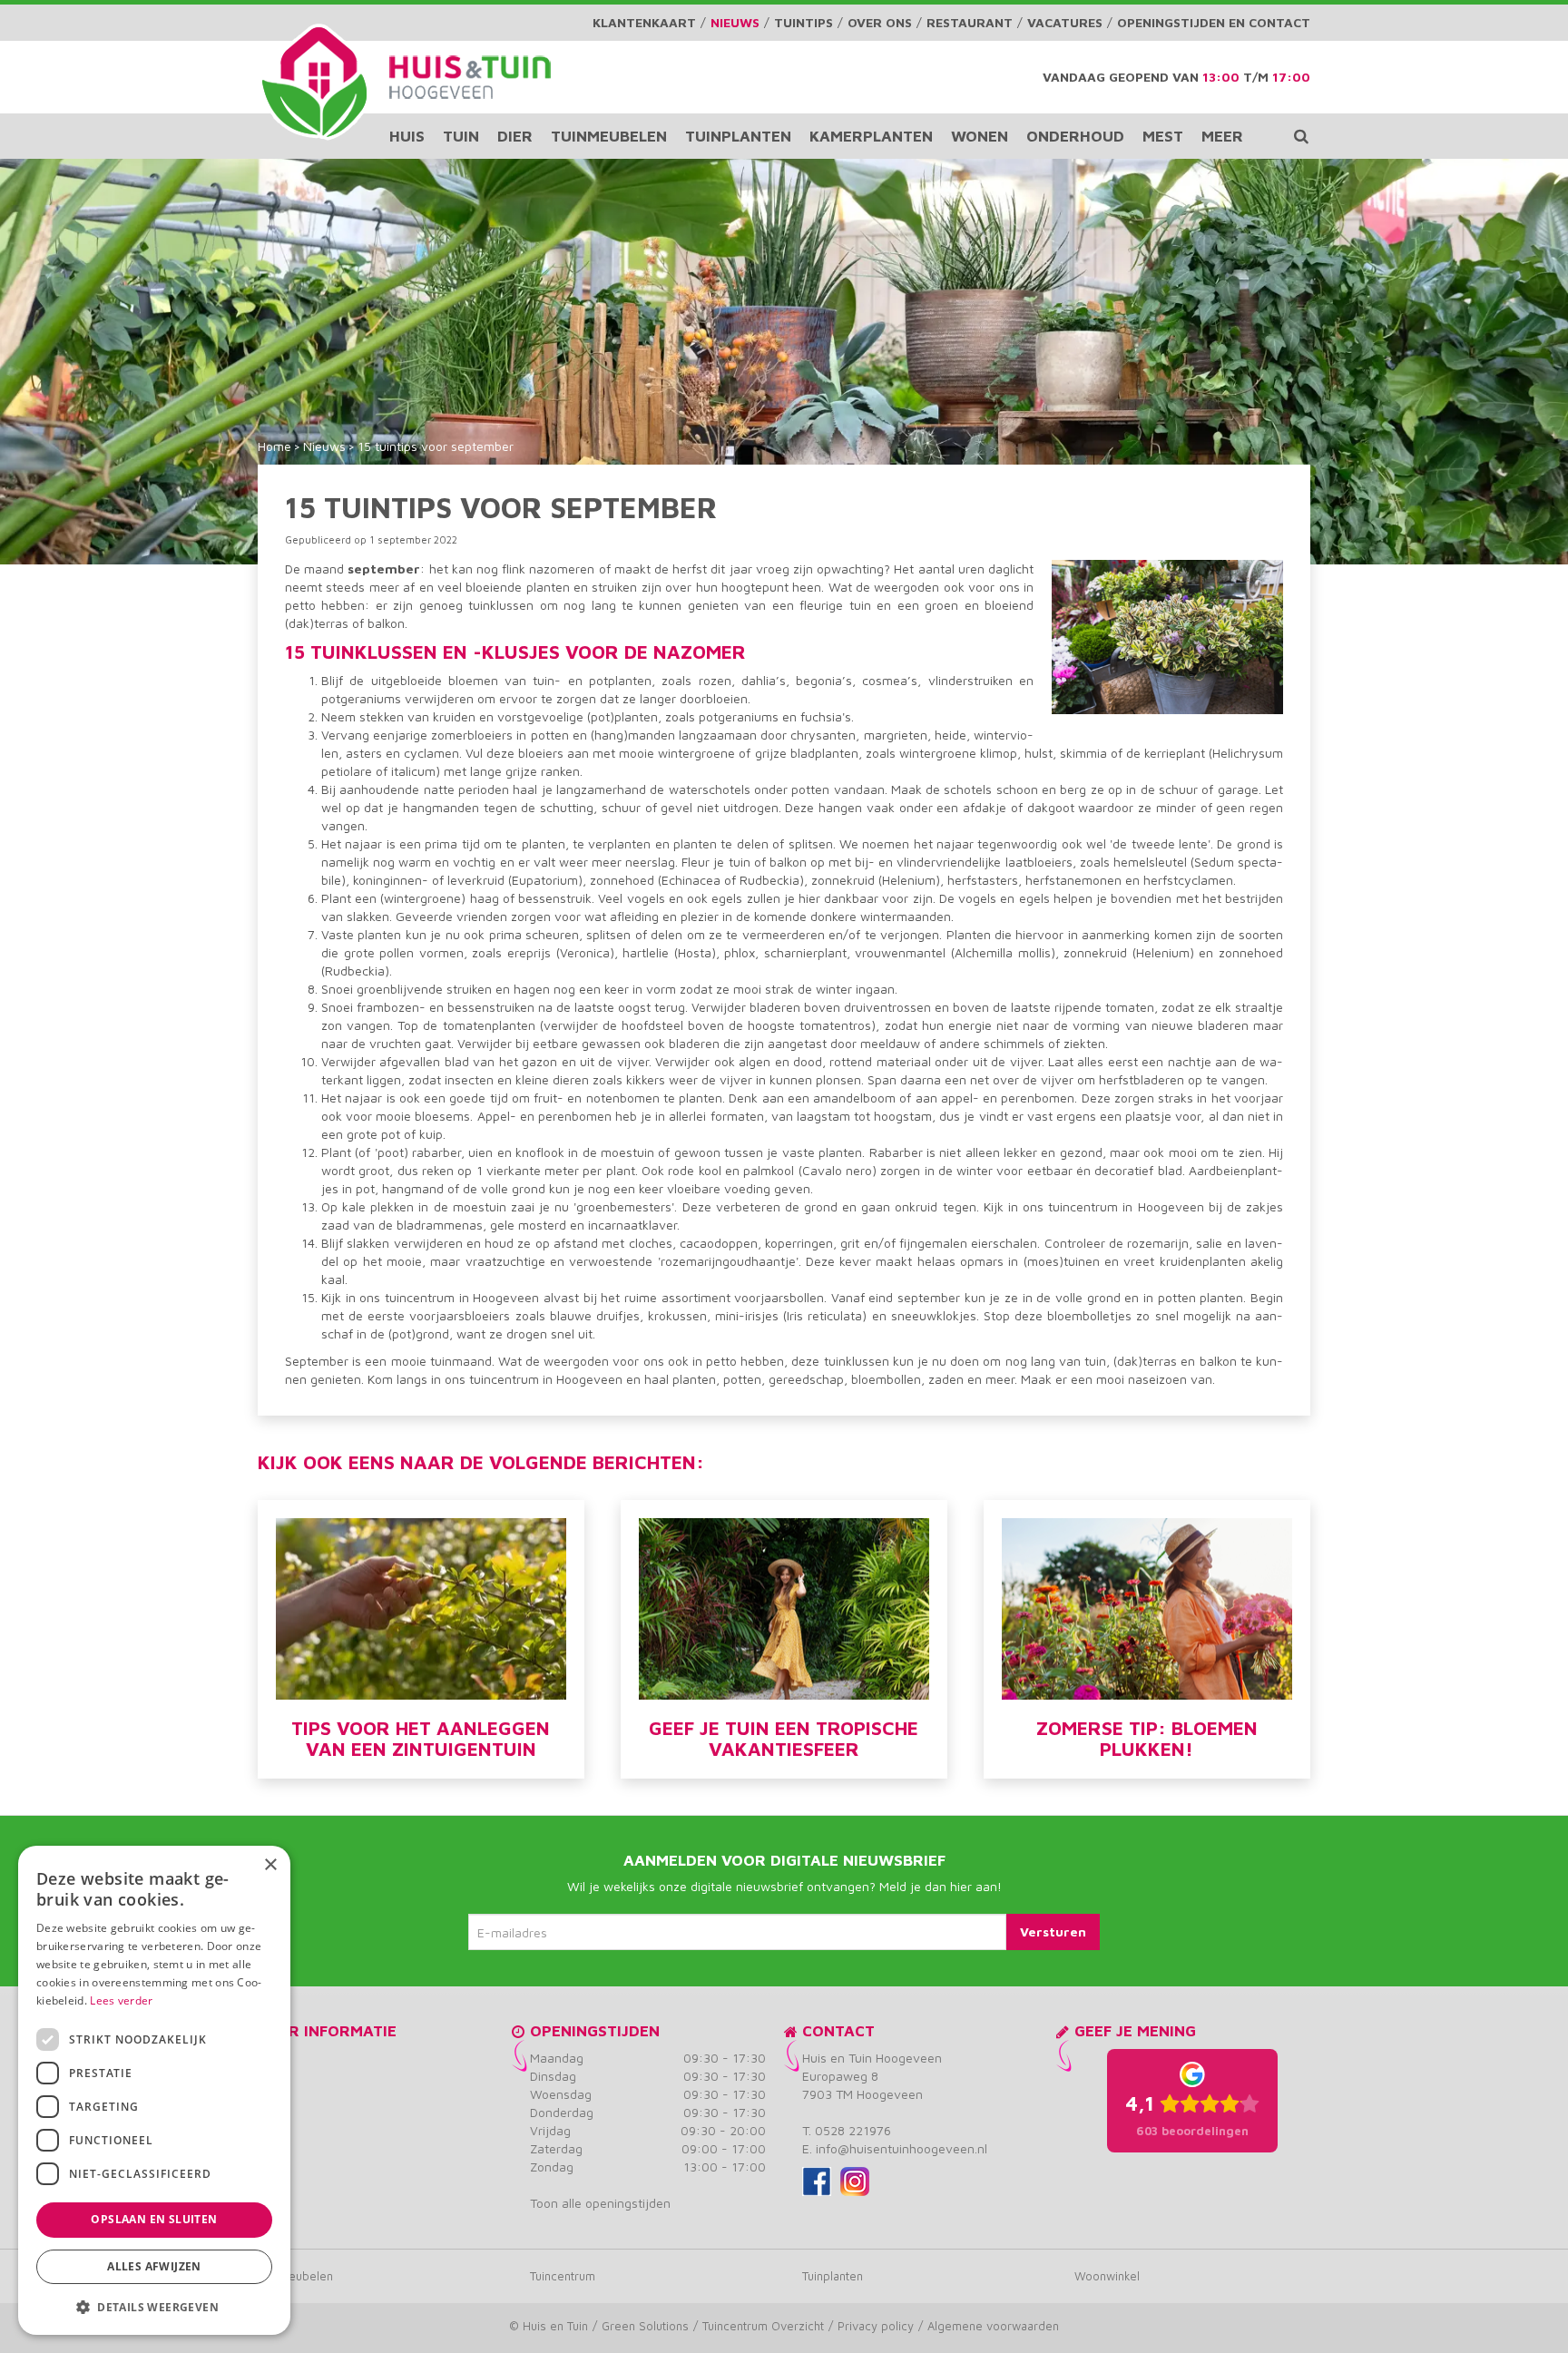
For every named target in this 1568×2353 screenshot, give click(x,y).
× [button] (270, 1865)
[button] (154, 2306)
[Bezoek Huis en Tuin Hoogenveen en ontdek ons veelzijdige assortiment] (314, 82)
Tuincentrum (563, 2276)
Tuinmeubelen (295, 2276)
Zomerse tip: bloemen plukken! (1147, 1738)
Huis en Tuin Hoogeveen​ (872, 2058)
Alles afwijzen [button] (154, 2266)
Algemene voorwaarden (993, 2326)
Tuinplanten (833, 2276)
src (1301, 136)
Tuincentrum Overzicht (763, 2326)
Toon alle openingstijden (600, 2203)
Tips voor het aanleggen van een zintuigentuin (421, 1738)
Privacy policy (876, 2326)
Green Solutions (645, 2326)
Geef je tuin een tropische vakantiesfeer (784, 1738)
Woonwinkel (1107, 2276)
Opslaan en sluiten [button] (154, 2219)
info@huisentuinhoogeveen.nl (902, 2148)
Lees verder (121, 2000)
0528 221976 (853, 2130)
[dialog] (154, 2090)
